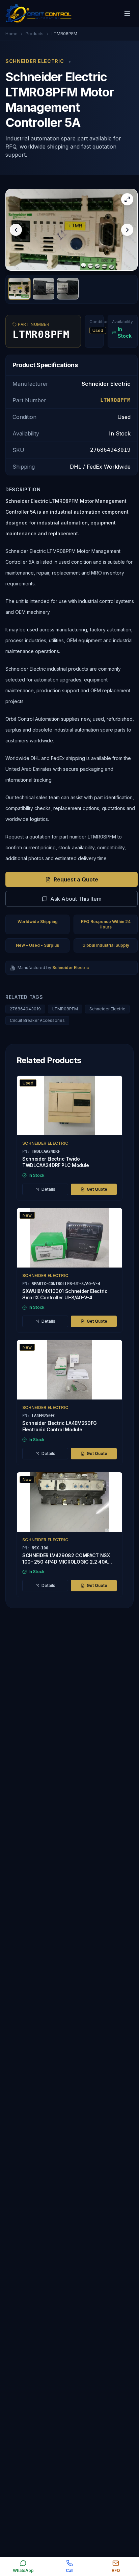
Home (11, 34)
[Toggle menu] (127, 14)
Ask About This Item (76, 899)
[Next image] (127, 230)
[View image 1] (19, 289)
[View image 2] (44, 289)
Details (48, 1189)
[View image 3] (68, 289)
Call (69, 2570)
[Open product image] (72, 230)
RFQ (116, 2570)
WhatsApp (23, 2570)
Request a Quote (76, 879)
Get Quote (97, 1189)
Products (35, 34)
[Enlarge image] (127, 199)
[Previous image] (16, 230)
